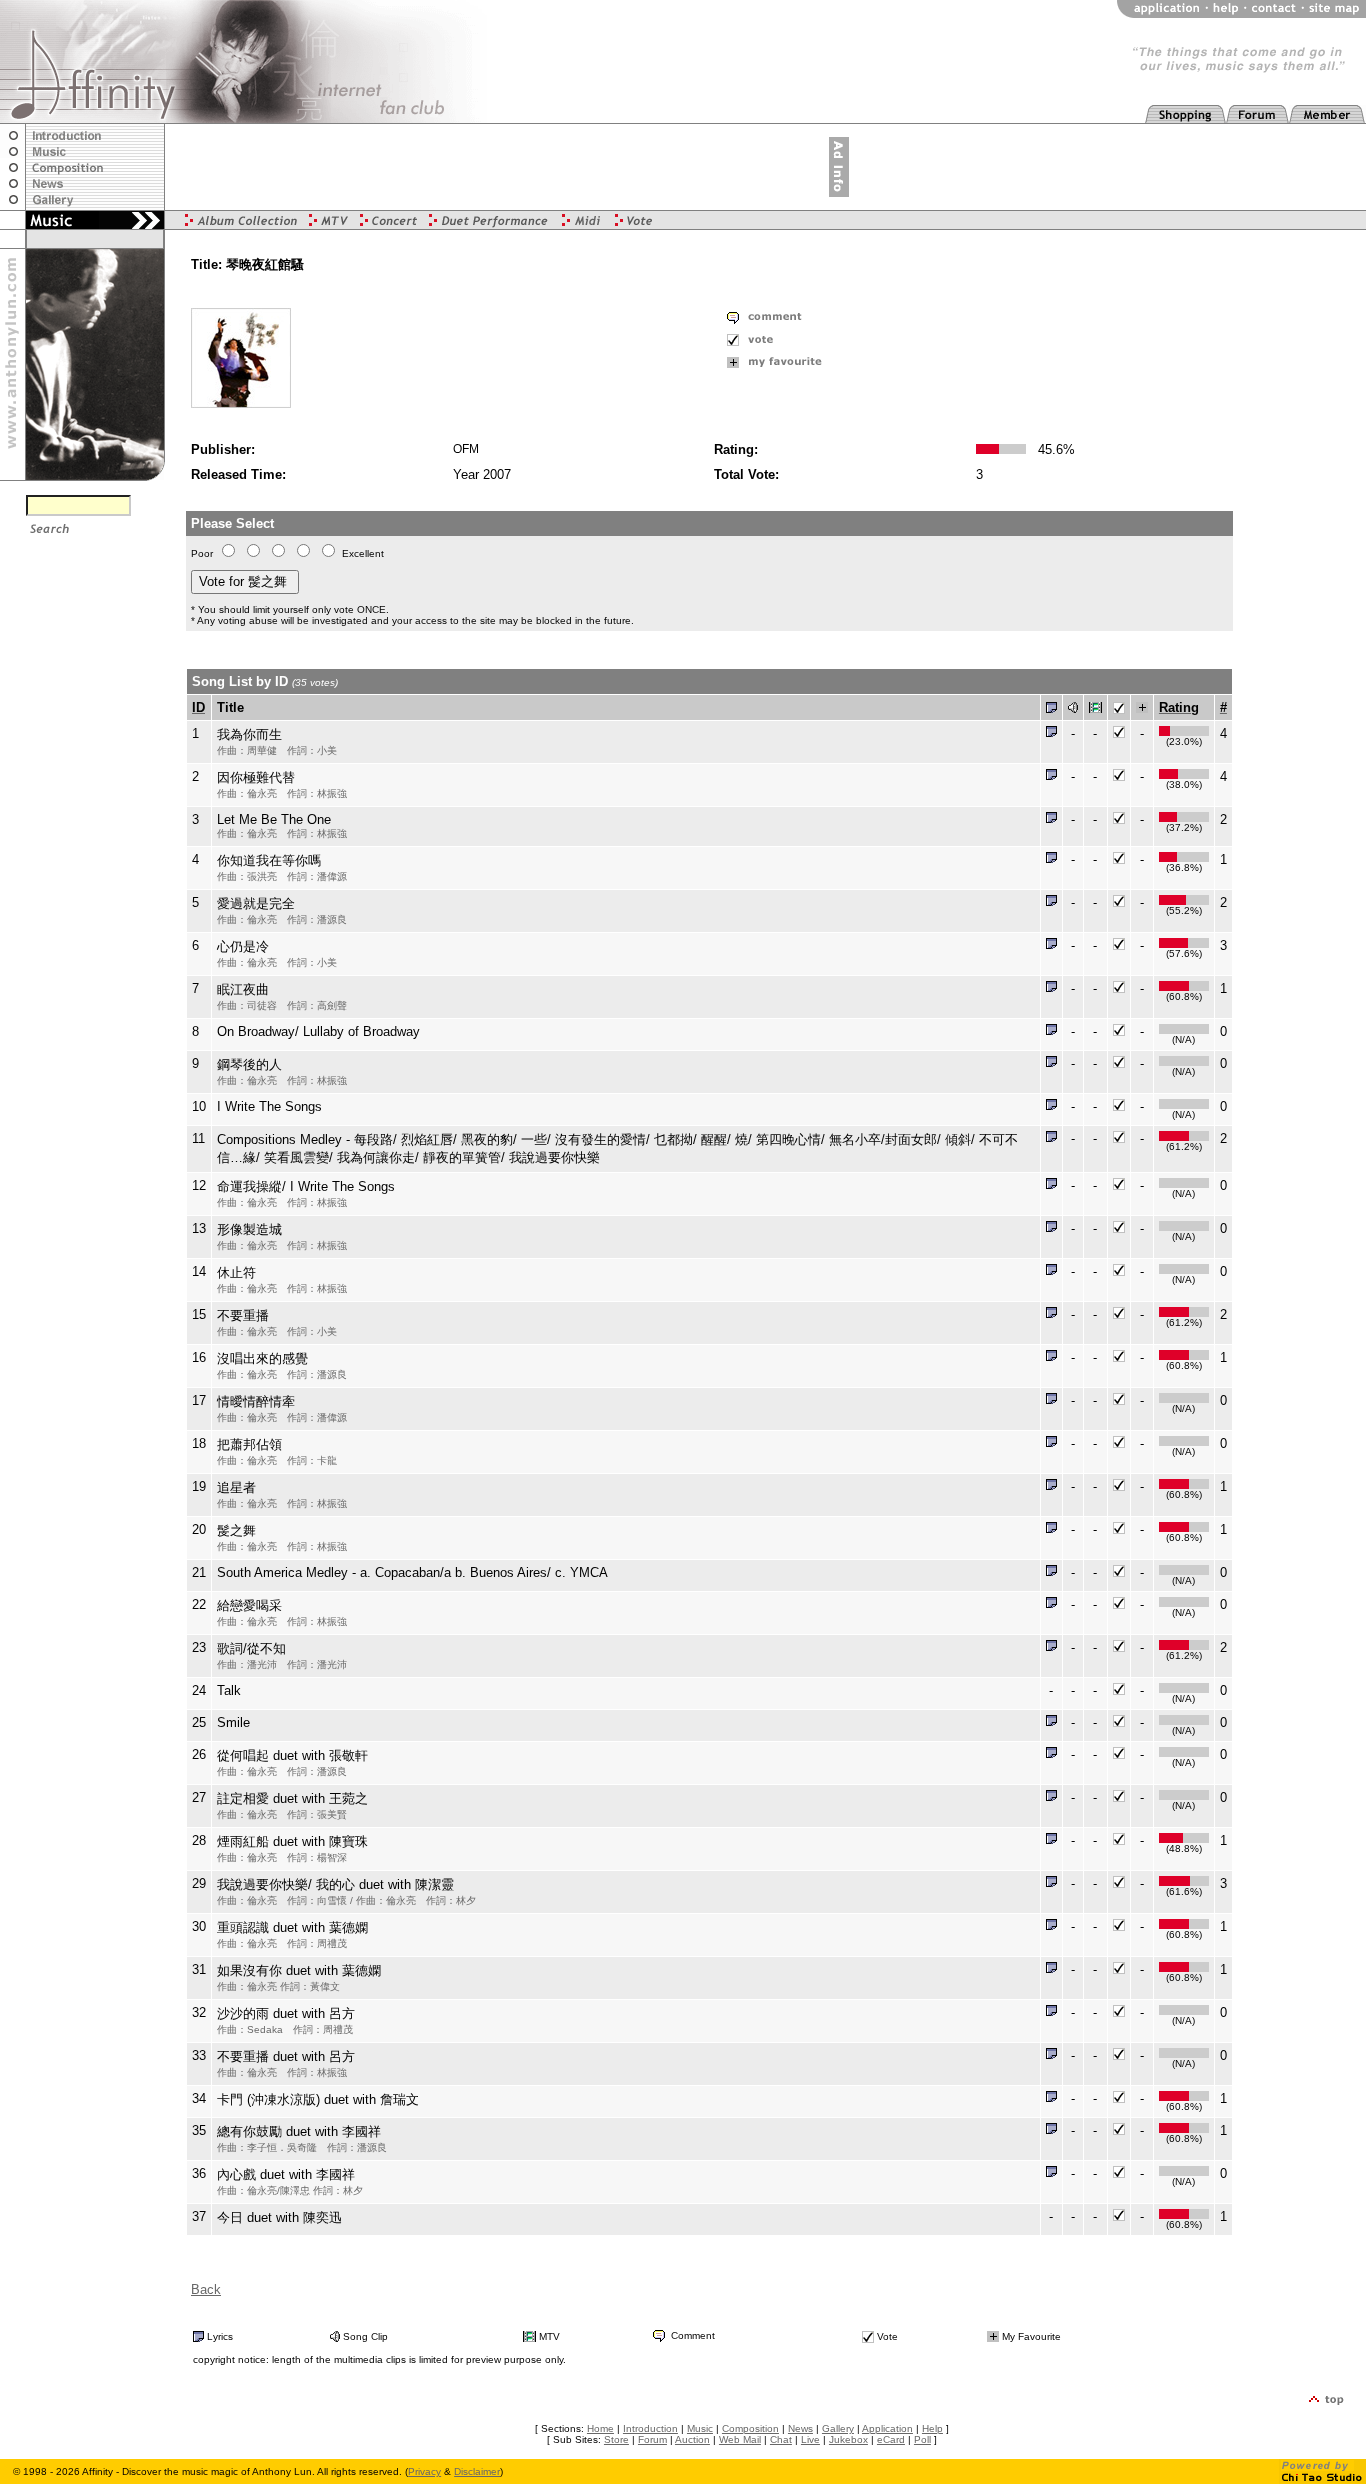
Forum (652, 2439)
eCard (891, 2439)
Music (700, 2428)
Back (206, 2289)
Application (887, 2428)
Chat (781, 2439)
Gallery (838, 2428)
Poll (922, 2439)
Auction (692, 2439)
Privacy (424, 2471)
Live (810, 2439)
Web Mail (740, 2439)
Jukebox (848, 2439)
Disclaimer (477, 2471)
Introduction (650, 2428)
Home (600, 2428)
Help (932, 2428)
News (800, 2428)
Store (616, 2439)
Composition (750, 2428)
